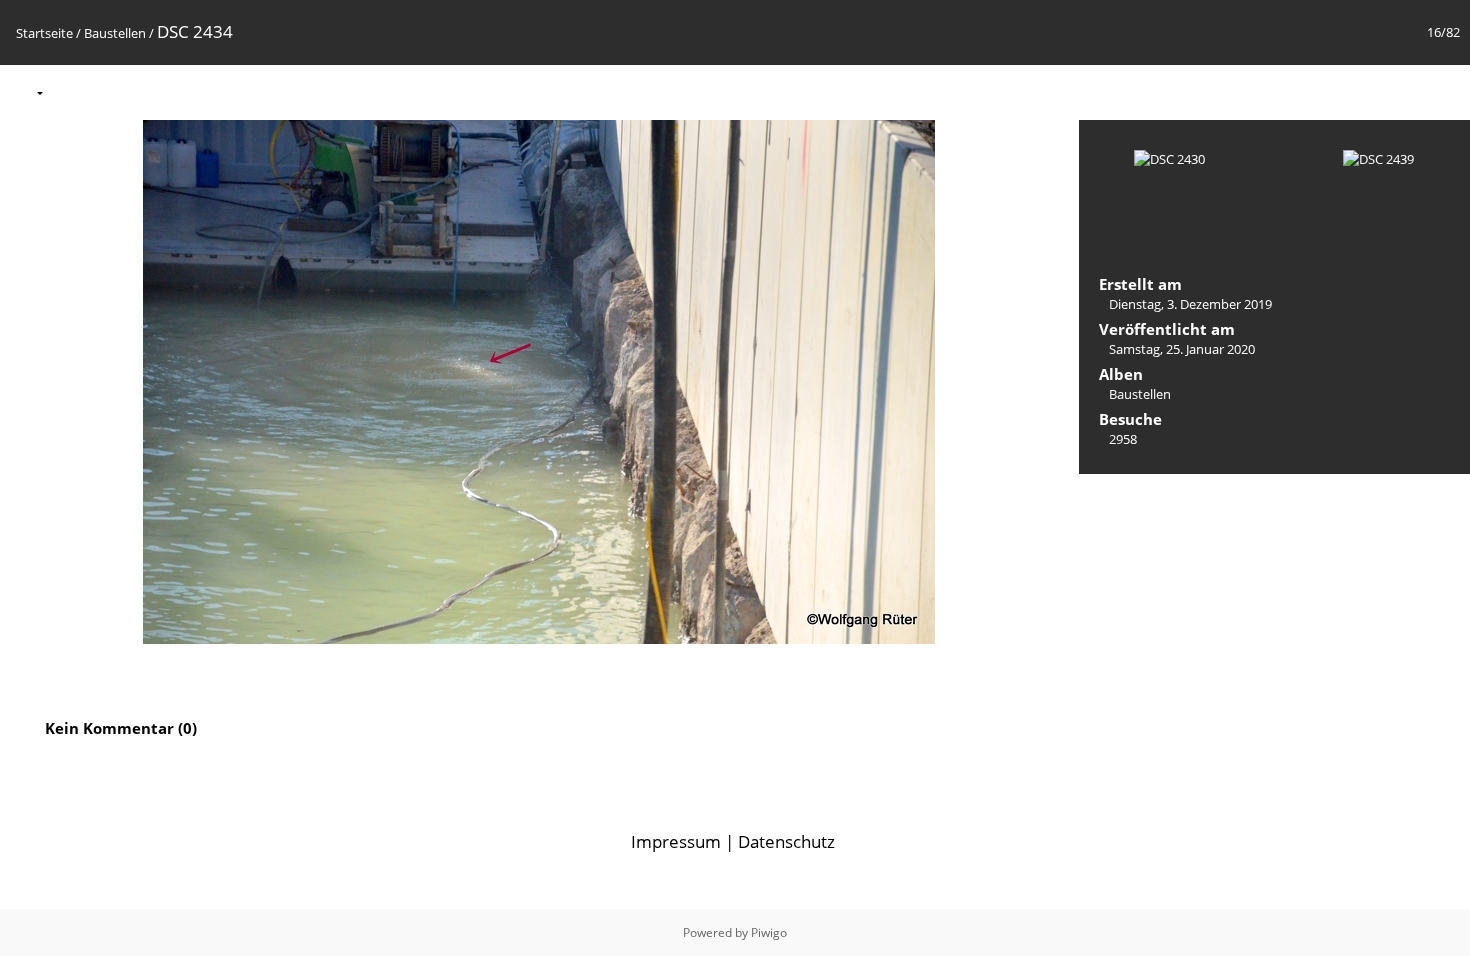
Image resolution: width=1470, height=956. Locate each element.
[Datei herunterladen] (155, 91)
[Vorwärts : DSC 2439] (1444, 91)
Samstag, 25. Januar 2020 (1182, 349)
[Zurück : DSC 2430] (1402, 91)
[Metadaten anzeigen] (113, 91)
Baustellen (115, 33)
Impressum (676, 841)
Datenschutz (786, 841)
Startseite (44, 33)
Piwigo (769, 932)
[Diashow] (71, 91)
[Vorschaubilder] (1360, 91)
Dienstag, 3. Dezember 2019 (1190, 304)
